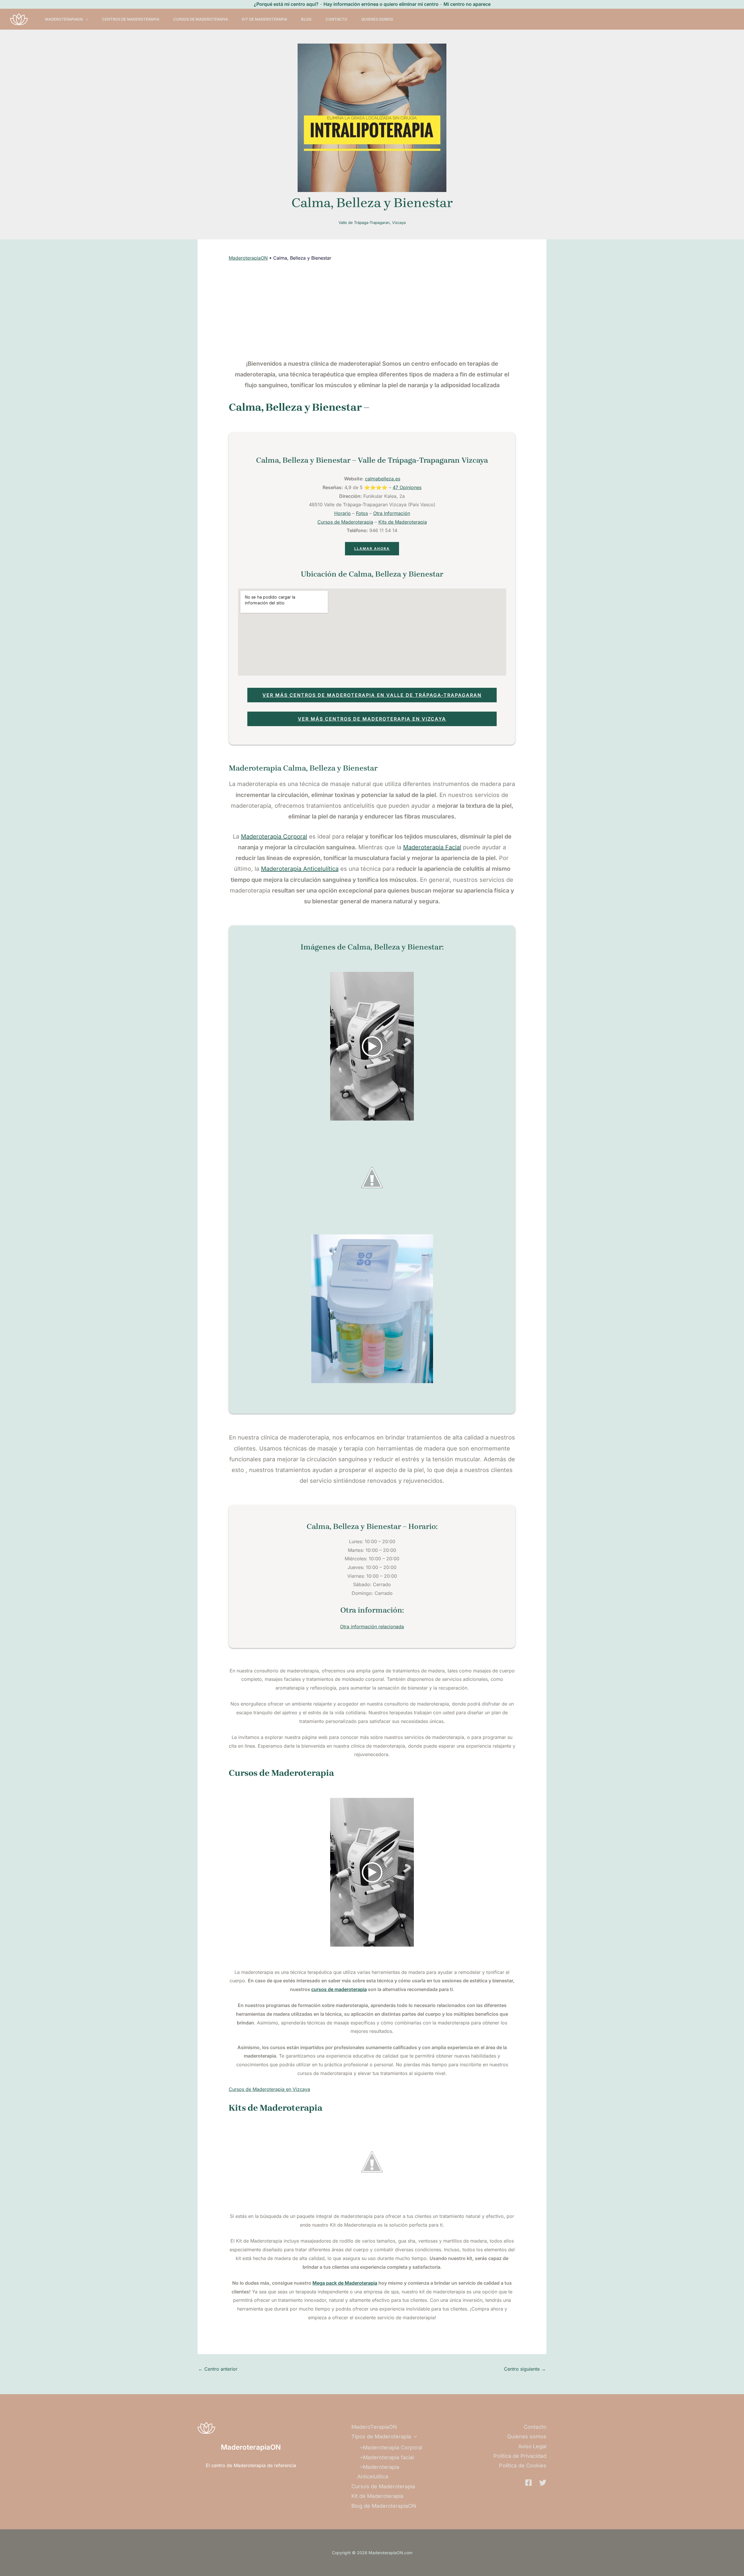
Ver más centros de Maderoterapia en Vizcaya (372, 719)
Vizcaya (399, 222)
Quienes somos (377, 19)
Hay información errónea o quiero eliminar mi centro (381, 4)
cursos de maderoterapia (339, 1989)
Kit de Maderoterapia (264, 19)
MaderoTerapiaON (64, 19)
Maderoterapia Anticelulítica (300, 869)
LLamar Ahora (372, 549)
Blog (306, 19)
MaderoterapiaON (248, 258)
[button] (85, 19)
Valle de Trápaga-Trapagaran (364, 222)
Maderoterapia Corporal (274, 836)
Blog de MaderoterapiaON (384, 2506)
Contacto (336, 19)
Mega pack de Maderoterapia (345, 2283)
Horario (343, 513)
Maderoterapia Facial (432, 847)
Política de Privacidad (520, 2456)
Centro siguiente (525, 2369)
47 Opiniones (407, 487)
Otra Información (392, 513)
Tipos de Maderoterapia (381, 2436)
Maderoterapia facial (388, 2457)
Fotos (362, 513)
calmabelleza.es (383, 479)
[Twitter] (543, 2483)
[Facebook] (529, 2483)
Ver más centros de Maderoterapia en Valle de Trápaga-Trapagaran (372, 695)
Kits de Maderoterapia (403, 522)
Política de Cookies (523, 2465)
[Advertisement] (372, 310)
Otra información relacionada (372, 1627)
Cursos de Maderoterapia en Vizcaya (269, 2089)
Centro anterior (218, 2369)
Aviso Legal (532, 2446)
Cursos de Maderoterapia (201, 19)
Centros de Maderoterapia (131, 19)
